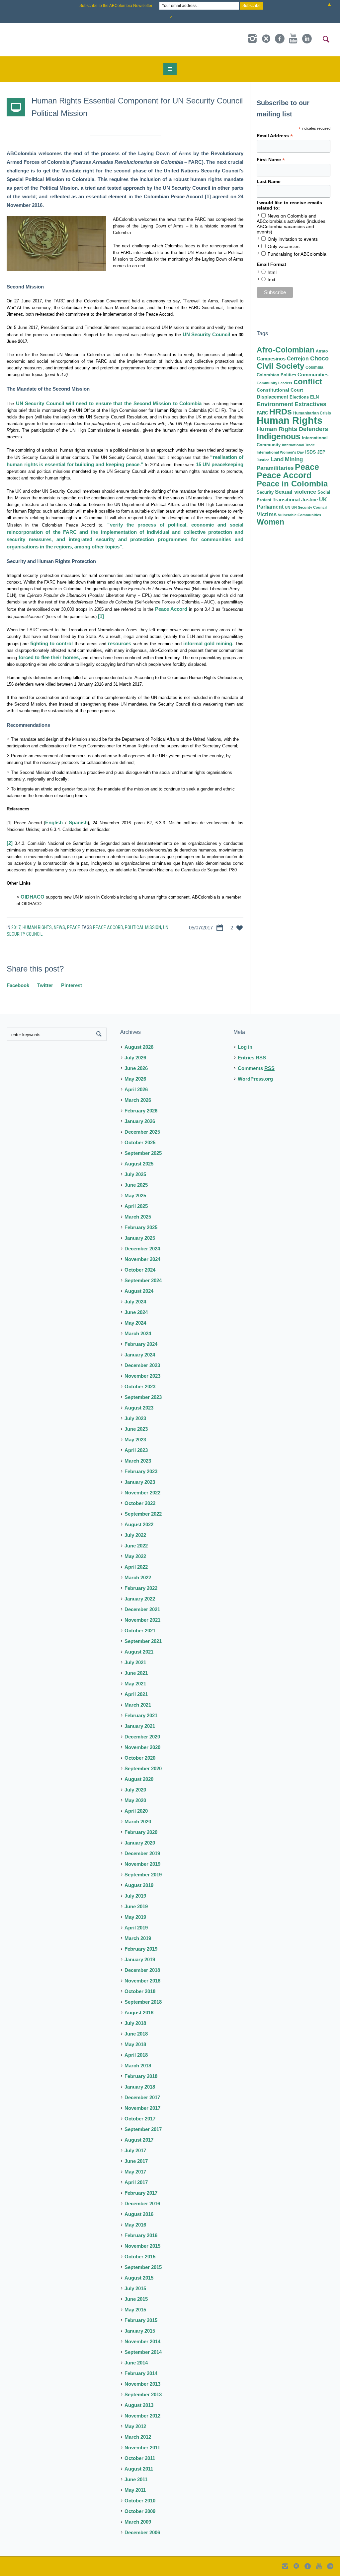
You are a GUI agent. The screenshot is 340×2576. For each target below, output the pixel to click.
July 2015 (135, 2288)
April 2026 (136, 1089)
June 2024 (136, 1312)
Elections (299, 397)
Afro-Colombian (286, 350)
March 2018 (138, 2066)
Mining (294, 459)
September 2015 (143, 2267)
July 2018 (135, 2023)
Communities (313, 375)
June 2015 (136, 2299)
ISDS (310, 452)
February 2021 (141, 1715)
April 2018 (136, 2055)
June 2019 (136, 1906)
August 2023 (139, 1408)
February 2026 (141, 1111)
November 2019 (142, 1864)
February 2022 (141, 1588)
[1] (101, 616)
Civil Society (280, 366)
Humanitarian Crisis (312, 413)
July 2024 (135, 1302)
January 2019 (140, 1959)
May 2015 (135, 2310)
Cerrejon (298, 359)
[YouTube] (293, 39)
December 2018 (142, 1970)
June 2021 (136, 1673)
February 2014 (141, 2373)
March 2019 (138, 1938)
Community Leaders (274, 383)
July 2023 (135, 1418)
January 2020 (140, 1843)
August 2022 (139, 1524)
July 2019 (135, 1896)
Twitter (45, 985)
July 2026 (135, 1058)
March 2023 (138, 1461)
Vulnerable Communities (299, 515)
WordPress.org (255, 1079)
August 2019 (139, 1885)
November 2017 (142, 2108)
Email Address (275, 136)
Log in (245, 1047)
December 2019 (142, 1853)
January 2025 (140, 1238)
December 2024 (142, 1249)
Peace (74, 927)
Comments (256, 1068)
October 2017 (140, 2119)
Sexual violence (296, 492)
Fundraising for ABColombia (297, 254)
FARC (262, 413)
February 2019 (141, 1949)
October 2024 (140, 1270)
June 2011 (136, 2479)
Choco (319, 358)
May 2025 (135, 1195)
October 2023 (140, 1386)
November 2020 (142, 1747)
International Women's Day (280, 452)
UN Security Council (309, 507)
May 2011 (135, 2490)
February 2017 (141, 2193)
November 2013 (142, 2384)
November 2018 (142, 1981)
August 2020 (139, 1779)
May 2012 (135, 2426)
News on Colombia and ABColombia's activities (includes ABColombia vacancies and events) (291, 224)
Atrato (322, 351)
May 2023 (135, 1440)
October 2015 (140, 2257)
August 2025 (139, 1164)
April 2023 (136, 1450)
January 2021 (140, 1726)
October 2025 (140, 1142)
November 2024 (142, 1259)
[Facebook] (280, 39)
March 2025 (138, 1217)
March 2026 (138, 1100)
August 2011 (139, 2469)
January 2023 (140, 1482)
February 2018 (141, 2076)
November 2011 (142, 2448)
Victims (267, 514)
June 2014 (136, 2363)
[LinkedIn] (307, 39)
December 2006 (142, 2532)
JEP (321, 452)
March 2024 (138, 1333)
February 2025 (141, 1227)
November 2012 (142, 2416)
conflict (308, 382)
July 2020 (135, 1790)
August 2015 (139, 2278)
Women (270, 522)
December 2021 (142, 1609)
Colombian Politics (276, 375)
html (272, 272)
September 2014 (143, 2352)
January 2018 (140, 2087)
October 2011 (140, 2458)
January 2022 (140, 1599)
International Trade (298, 445)
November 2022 (142, 1493)
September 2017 (143, 2129)
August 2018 (139, 2012)
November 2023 (142, 1376)
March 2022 (138, 1577)
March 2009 (138, 2522)
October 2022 (140, 1503)
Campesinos (271, 359)
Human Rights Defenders (292, 429)
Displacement (272, 397)
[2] (10, 843)
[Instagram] (252, 39)
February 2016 (141, 2235)
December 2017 (142, 2097)
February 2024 (141, 1344)
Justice (263, 460)
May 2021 (135, 1684)
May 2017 (135, 2172)
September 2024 (143, 1280)
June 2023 (136, 1429)
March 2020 (138, 1822)
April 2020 (136, 1811)
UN (288, 507)
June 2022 (136, 1546)
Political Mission (143, 927)
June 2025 (136, 1185)
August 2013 (139, 2405)
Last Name (269, 181)
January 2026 (140, 1121)
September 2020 (143, 1768)
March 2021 (138, 1705)
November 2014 (142, 2341)
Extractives (310, 404)
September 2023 (143, 1397)
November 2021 (142, 1620)
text (271, 280)
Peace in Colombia (292, 484)
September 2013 (143, 2394)
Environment (275, 404)
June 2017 (136, 2161)
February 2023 (141, 1471)
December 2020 (142, 1737)
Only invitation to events (293, 239)
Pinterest (72, 985)
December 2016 (142, 2203)
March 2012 (138, 2437)
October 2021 (140, 1631)
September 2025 (143, 1153)
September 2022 (143, 1514)
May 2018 (135, 2044)
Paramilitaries (275, 468)
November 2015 (142, 2246)
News (59, 927)
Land (277, 459)
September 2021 (143, 1641)
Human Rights (37, 927)
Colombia (314, 367)
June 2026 (136, 1068)
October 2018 (140, 1991)
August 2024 (139, 1291)
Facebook (18, 985)
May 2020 (135, 1800)
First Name (271, 160)
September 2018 (143, 2002)
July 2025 (135, 1174)
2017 (16, 927)
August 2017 (139, 2140)
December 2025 (142, 1132)
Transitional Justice (295, 500)
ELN (314, 397)
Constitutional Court (280, 390)
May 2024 (135, 1323)
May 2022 (135, 1556)
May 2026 (135, 1079)
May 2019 (135, 1917)
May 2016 (135, 2225)
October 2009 (140, 2511)
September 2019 (143, 1875)
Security (265, 492)
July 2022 (135, 1535)
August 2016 (139, 2214)
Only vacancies (284, 246)
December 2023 (142, 1365)
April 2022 (136, 1567)
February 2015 (141, 2320)
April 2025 (136, 1206)
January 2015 (140, 2331)
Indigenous (279, 436)
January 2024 (140, 1355)
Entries (252, 1058)
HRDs (281, 411)
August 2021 (139, 1652)
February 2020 (141, 1832)
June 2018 (136, 2034)
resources (120, 643)
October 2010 (140, 2501)
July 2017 (135, 2150)
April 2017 (136, 2182)
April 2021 (136, 1694)
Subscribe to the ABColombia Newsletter (116, 6)
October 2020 (140, 1758)
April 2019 (136, 1928)
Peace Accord (108, 927)
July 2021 (135, 1662)
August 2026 (139, 1047)
